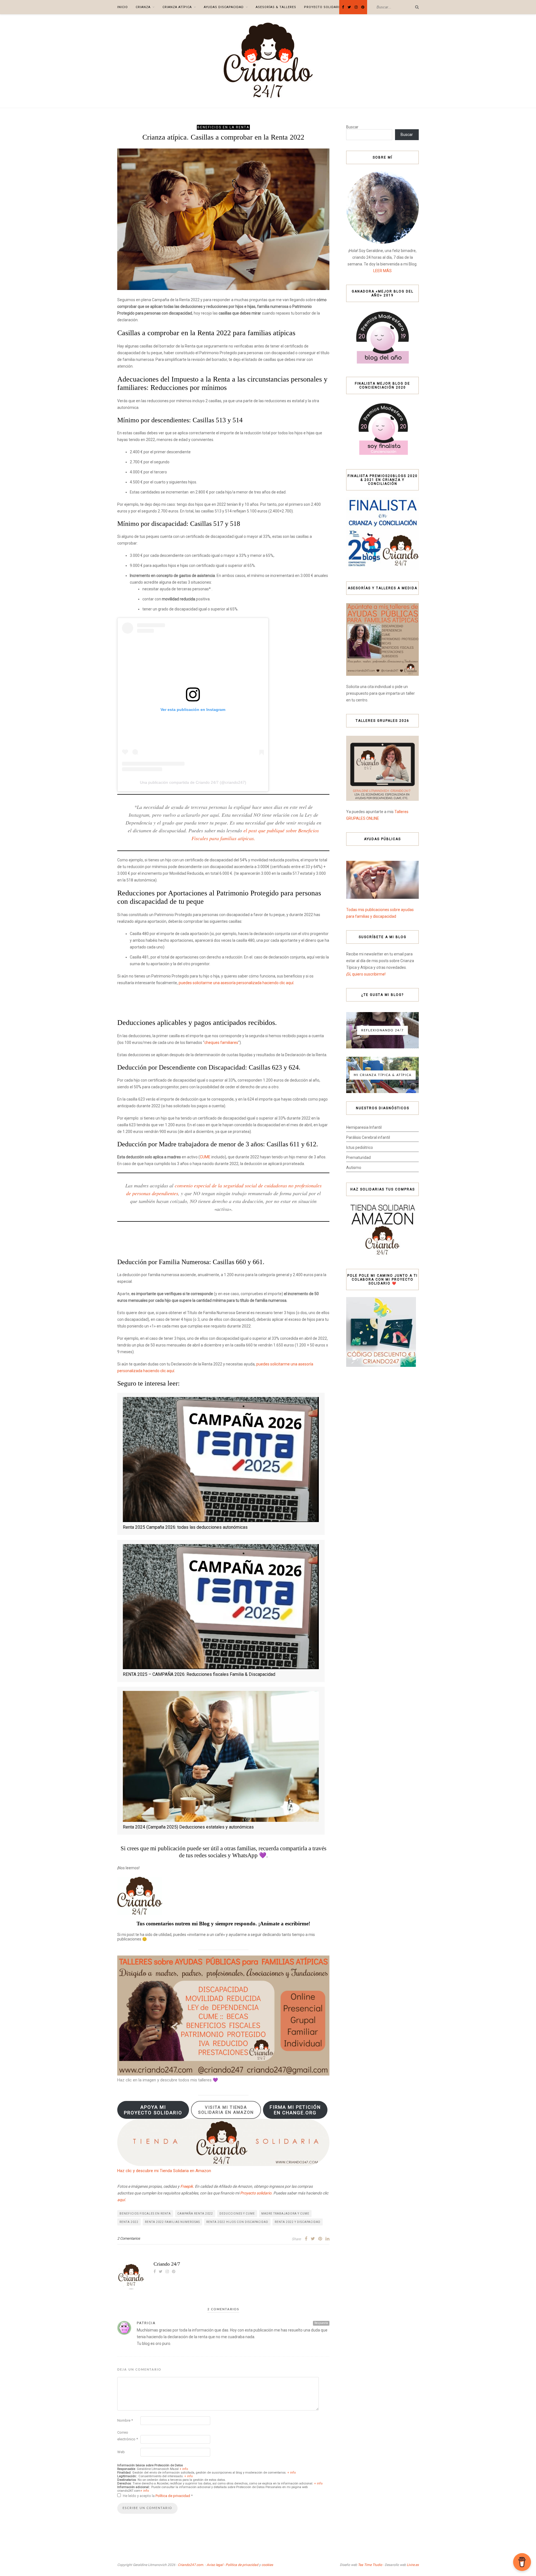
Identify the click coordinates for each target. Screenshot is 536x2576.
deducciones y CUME (237, 2214)
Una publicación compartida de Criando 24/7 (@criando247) (193, 782)
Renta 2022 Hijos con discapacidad (237, 2222)
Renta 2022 (129, 2222)
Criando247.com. (191, 2565)
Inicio (123, 7)
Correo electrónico (128, 2436)
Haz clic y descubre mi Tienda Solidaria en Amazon (164, 2171)
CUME (205, 1157)
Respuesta (321, 2323)
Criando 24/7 (167, 2264)
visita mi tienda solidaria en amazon (226, 2110)
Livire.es (413, 2565)
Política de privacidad (173, 2496)
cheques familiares (221, 1043)
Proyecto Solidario (323, 7)
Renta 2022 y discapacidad (298, 2222)
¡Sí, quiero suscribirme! (366, 974)
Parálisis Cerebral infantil (368, 1137)
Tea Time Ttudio (370, 2565)
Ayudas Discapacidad (224, 7)
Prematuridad (358, 1158)
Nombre (125, 2420)
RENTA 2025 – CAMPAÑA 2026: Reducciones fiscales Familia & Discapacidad (199, 1674)
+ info (184, 2469)
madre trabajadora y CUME (285, 2214)
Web (121, 2452)
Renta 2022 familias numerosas (172, 2222)
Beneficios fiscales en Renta (145, 2214)
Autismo (354, 1168)
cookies (267, 2565)
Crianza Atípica (177, 7)
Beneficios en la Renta (223, 127)
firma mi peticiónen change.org (295, 2110)
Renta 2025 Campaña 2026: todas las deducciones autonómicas (185, 1527)
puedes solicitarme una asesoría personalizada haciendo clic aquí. (236, 983)
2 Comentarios (129, 2238)
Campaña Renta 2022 (195, 2214)
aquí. (122, 2200)
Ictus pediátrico (360, 1147)
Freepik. (187, 2186)
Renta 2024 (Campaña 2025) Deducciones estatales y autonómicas (188, 1827)
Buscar (352, 127)
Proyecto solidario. (256, 2193)
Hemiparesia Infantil (364, 1127)
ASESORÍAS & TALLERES (276, 7)
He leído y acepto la (158, 2496)
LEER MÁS (382, 271)
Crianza (143, 7)
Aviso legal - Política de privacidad (232, 2565)
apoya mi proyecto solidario (153, 2110)
